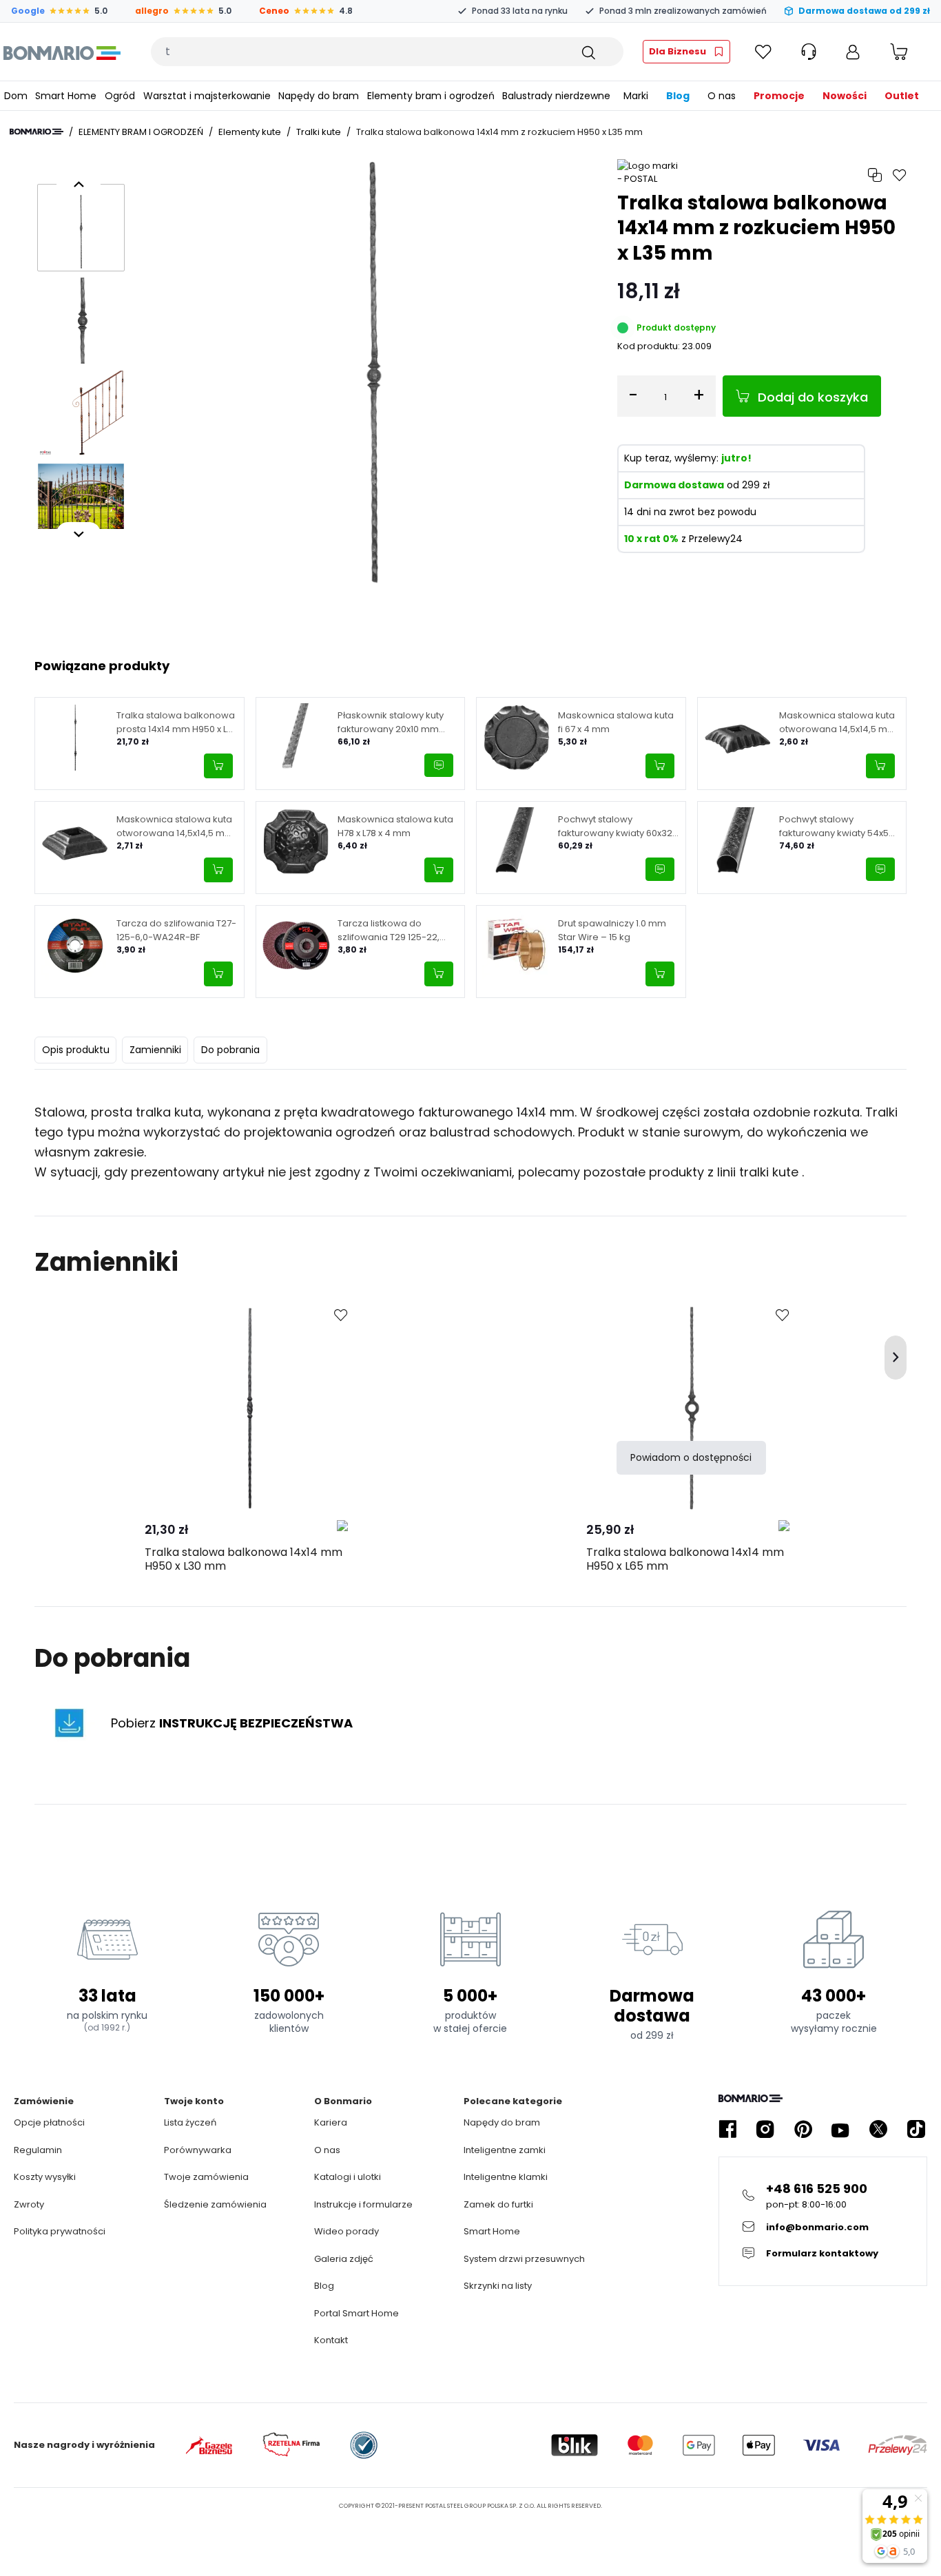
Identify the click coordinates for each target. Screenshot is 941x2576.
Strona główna (37, 132)
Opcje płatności (49, 2122)
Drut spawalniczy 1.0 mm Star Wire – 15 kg (612, 930)
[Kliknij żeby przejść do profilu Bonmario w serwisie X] (878, 2129)
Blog (324, 2286)
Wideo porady (347, 2231)
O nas (327, 2150)
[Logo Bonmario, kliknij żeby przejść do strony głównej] (62, 52)
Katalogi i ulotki (348, 2177)
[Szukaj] (588, 52)
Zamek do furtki (498, 2204)
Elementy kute (250, 132)
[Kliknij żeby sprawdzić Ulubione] (763, 52)
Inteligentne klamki (506, 2177)
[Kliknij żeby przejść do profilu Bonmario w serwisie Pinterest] (803, 2129)
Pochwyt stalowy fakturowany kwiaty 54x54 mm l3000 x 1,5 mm (837, 826)
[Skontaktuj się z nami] (439, 765)
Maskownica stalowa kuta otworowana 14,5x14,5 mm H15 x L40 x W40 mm (175, 826)
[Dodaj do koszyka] (218, 766)
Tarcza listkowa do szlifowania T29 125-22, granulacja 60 (389, 930)
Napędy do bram (502, 2122)
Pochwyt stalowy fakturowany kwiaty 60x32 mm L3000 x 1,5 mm (615, 826)
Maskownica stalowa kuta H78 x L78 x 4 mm (395, 826)
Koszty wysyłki (45, 2177)
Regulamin (38, 2150)
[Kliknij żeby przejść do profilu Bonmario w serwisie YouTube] (840, 2129)
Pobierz (232, 1723)
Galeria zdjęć (344, 2259)
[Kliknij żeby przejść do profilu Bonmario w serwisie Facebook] (727, 2129)
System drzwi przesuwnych (524, 2259)
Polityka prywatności (60, 2231)
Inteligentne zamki (505, 2150)
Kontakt (331, 2340)
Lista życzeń (190, 2122)
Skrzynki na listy (498, 2286)
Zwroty (29, 2204)
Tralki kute (319, 132)
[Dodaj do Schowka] (341, 1316)
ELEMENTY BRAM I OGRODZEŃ (141, 132)
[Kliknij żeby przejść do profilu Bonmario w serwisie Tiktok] (916, 2129)
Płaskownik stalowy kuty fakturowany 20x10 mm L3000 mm (391, 722)
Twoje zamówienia (206, 2177)
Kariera (331, 2122)
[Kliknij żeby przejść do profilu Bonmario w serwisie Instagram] (765, 2129)
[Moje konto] (853, 52)
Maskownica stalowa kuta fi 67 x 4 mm (616, 722)
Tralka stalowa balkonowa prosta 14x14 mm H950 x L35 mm (177, 722)
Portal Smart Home (356, 2313)
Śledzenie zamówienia (215, 2204)
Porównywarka (198, 2150)
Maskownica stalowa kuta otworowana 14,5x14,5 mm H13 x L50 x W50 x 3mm (838, 722)
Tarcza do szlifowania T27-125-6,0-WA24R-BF (176, 930)
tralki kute (771, 1172)
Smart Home (492, 2231)
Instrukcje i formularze (363, 2204)
